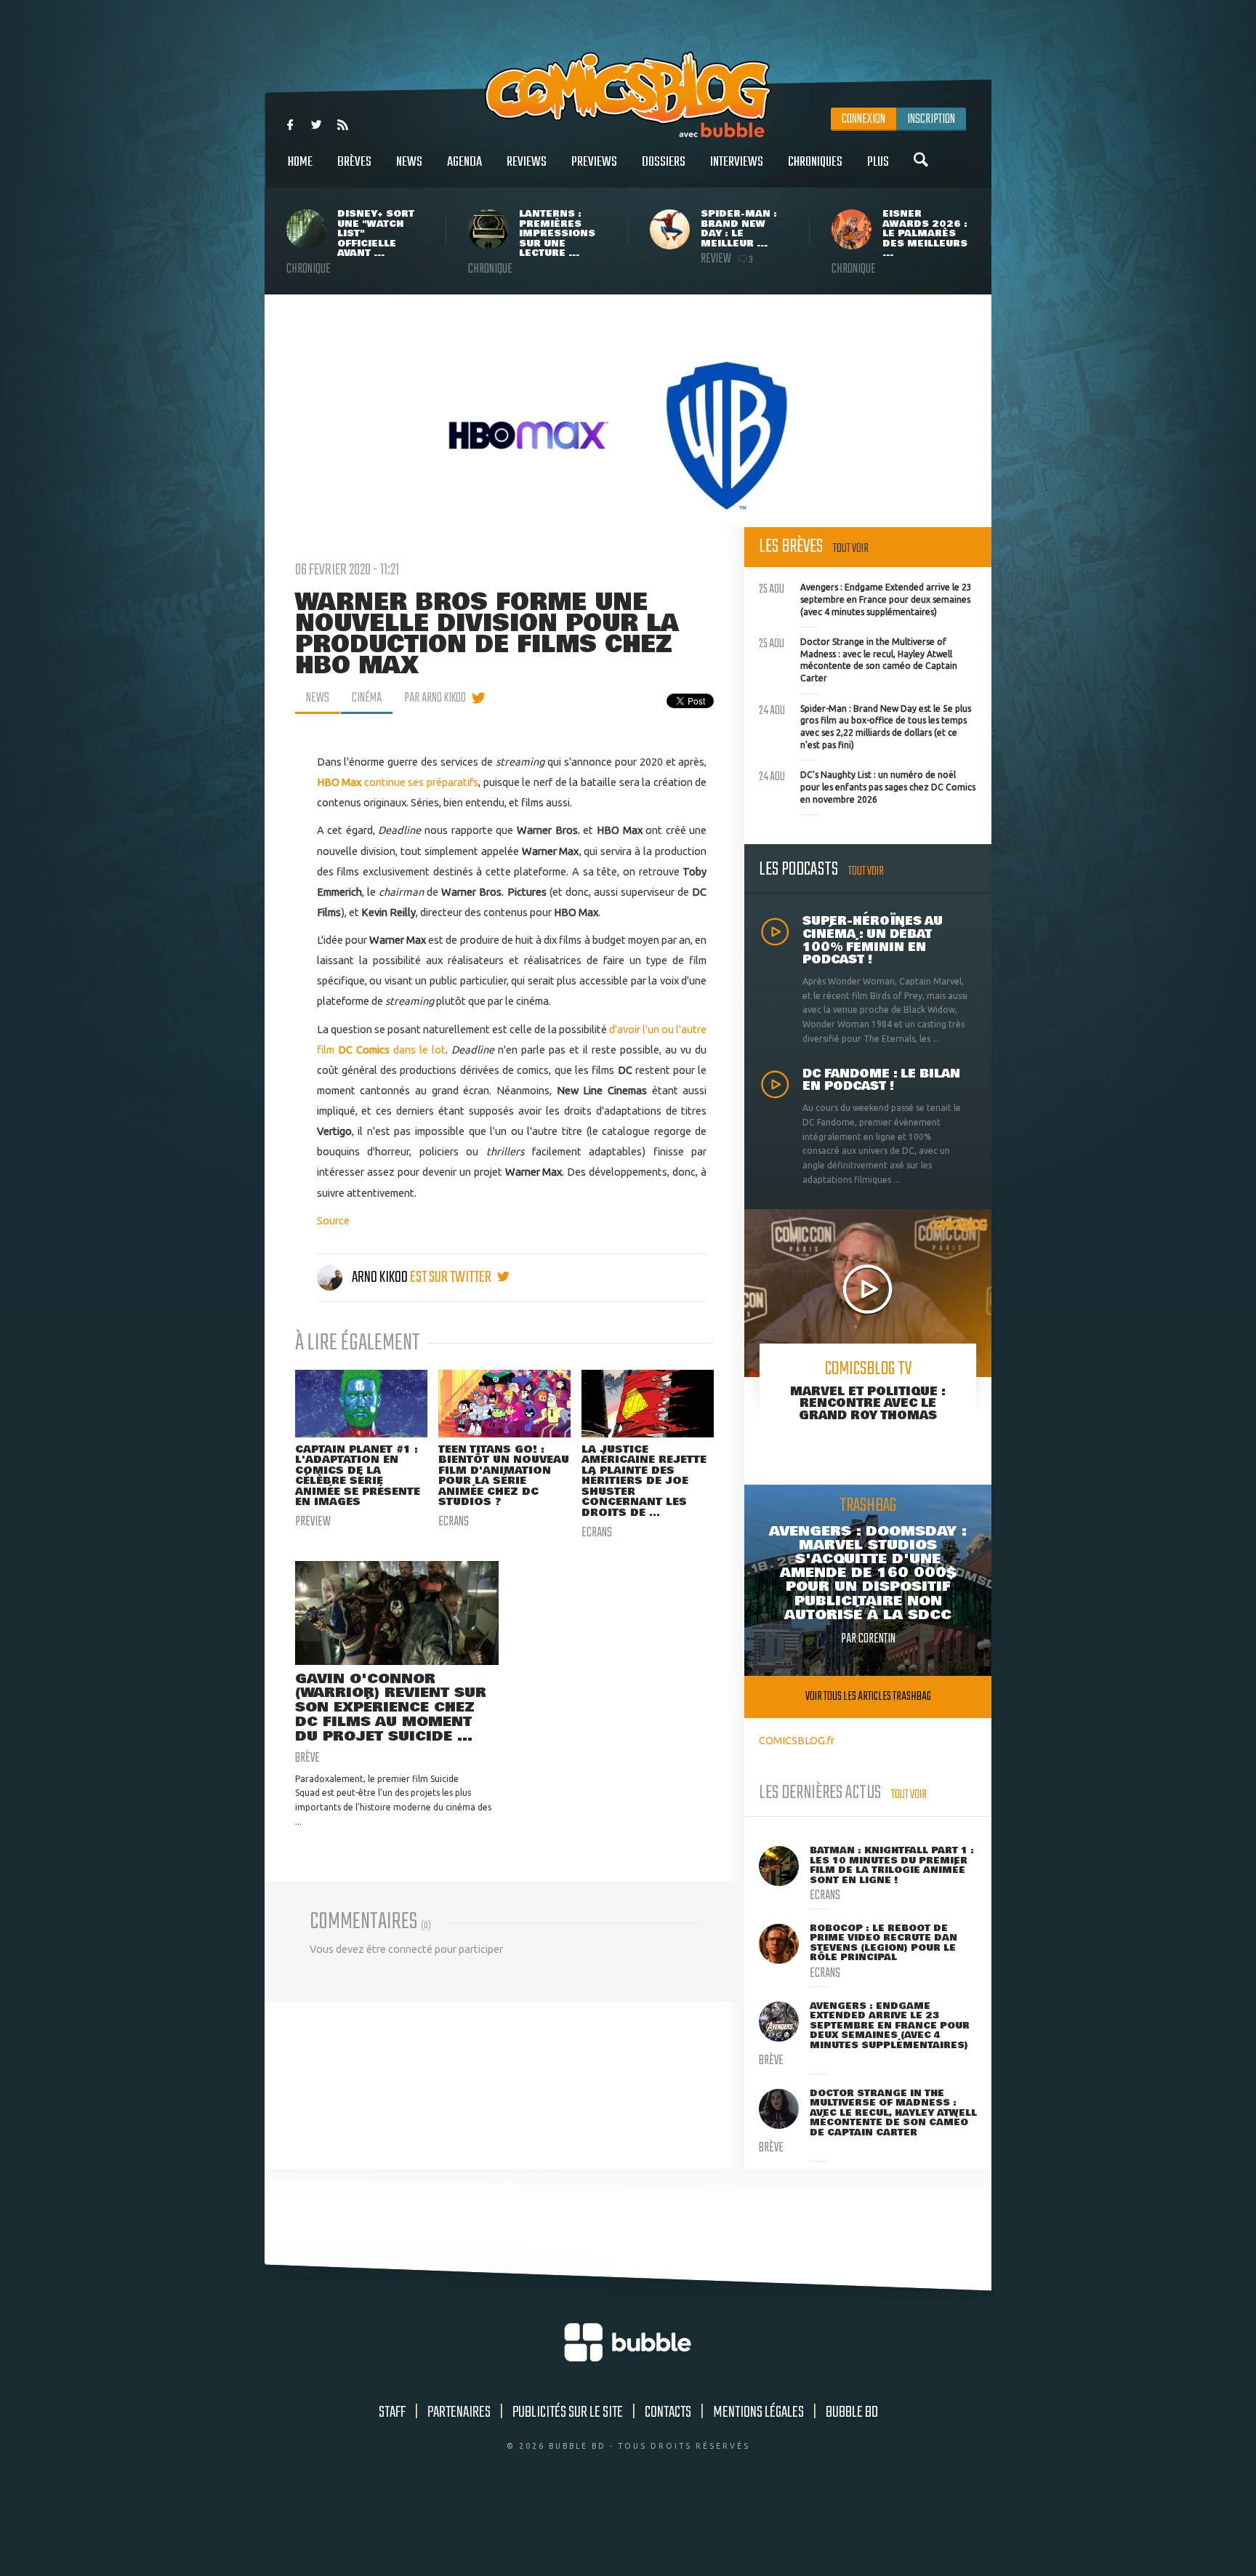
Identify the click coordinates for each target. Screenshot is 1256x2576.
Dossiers (664, 162)
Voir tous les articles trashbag (868, 1697)
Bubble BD (852, 2412)
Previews (594, 162)
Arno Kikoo (380, 1277)
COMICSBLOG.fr (797, 1740)
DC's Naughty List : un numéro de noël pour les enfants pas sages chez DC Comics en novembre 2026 (867, 785)
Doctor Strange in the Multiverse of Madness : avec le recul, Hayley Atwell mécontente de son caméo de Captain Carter (858, 658)
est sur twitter (452, 1277)
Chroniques (815, 162)
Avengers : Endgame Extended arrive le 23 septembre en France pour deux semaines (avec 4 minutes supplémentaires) (865, 598)
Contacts (668, 2412)
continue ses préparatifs (398, 782)
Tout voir (851, 549)
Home (300, 162)
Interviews (737, 162)
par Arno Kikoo (435, 698)
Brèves (354, 162)
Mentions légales (758, 2412)
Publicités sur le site (568, 2412)
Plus (878, 162)
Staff (392, 2412)
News (409, 162)
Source (333, 1220)
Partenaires (459, 2412)
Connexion (863, 119)
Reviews (527, 162)
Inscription (931, 119)
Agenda (464, 162)
